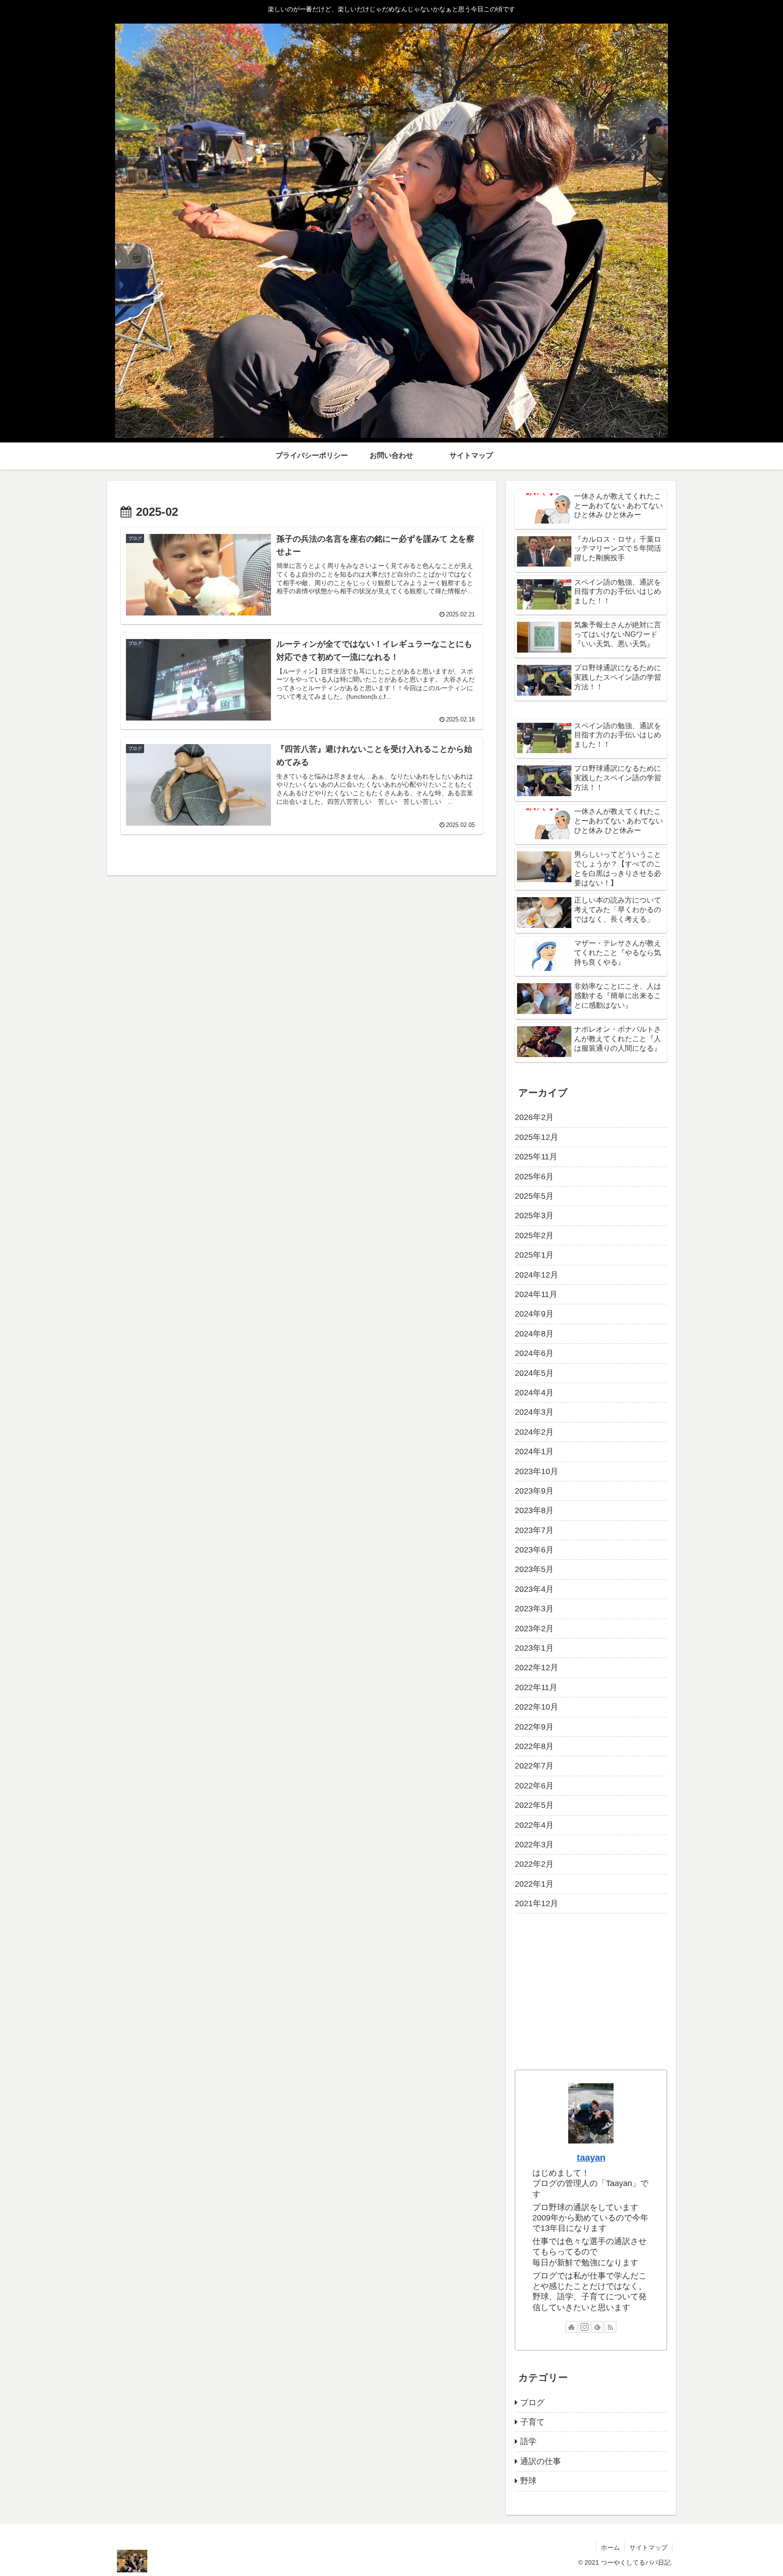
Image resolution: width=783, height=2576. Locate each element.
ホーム (610, 2547)
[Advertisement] (591, 1992)
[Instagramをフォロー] (585, 2327)
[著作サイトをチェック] (571, 2327)
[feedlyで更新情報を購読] (597, 2327)
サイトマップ (648, 2547)
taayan (591, 2158)
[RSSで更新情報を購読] (610, 2327)
